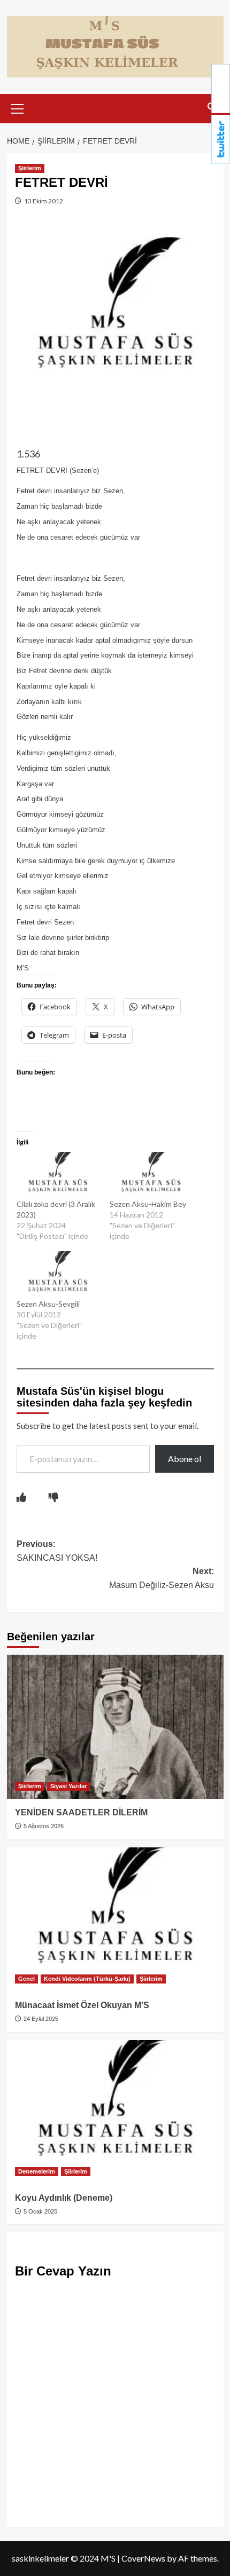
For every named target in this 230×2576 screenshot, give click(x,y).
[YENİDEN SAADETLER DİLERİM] (115, 1727)
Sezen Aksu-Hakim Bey (148, 1204)
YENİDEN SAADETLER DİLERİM (81, 1812)
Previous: (57, 1551)
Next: (162, 1578)
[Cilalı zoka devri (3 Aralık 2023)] (58, 1175)
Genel (26, 1979)
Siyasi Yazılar (68, 1786)
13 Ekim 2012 (43, 201)
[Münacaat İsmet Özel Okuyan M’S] (115, 1919)
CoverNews (143, 2558)
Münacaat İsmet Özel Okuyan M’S (82, 2005)
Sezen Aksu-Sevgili (48, 1304)
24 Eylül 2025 (40, 2019)
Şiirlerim (30, 168)
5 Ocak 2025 (40, 2211)
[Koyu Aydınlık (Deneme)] (115, 2112)
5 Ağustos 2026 (43, 1826)
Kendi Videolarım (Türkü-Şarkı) (87, 1979)
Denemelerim (37, 2171)
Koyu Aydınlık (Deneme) (64, 2198)
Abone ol (185, 1459)
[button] (18, 107)
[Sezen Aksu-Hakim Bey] (151, 1175)
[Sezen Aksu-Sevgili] (58, 1275)
